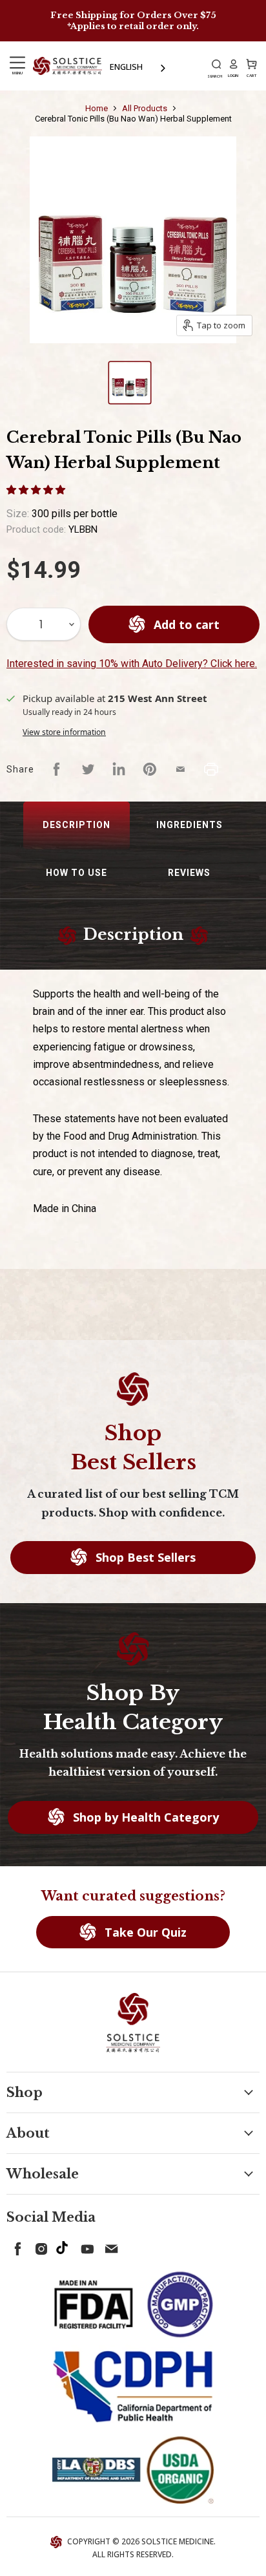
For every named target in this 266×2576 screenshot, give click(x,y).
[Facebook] (15, 2246)
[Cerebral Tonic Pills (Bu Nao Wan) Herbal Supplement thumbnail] (130, 383)
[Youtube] (85, 2246)
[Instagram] (39, 2246)
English (126, 67)
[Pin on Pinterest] (150, 769)
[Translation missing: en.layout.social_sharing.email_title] (181, 769)
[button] (37, 489)
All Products (145, 108)
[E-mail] (108, 2246)
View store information (64, 732)
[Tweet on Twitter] (88, 769)
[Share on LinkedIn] (119, 769)
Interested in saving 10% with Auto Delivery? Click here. (132, 664)
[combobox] (139, 67)
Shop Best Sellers (144, 1557)
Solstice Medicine (178, 2541)
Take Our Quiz (144, 1932)
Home (97, 108)
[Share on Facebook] (57, 769)
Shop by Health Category (144, 1817)
